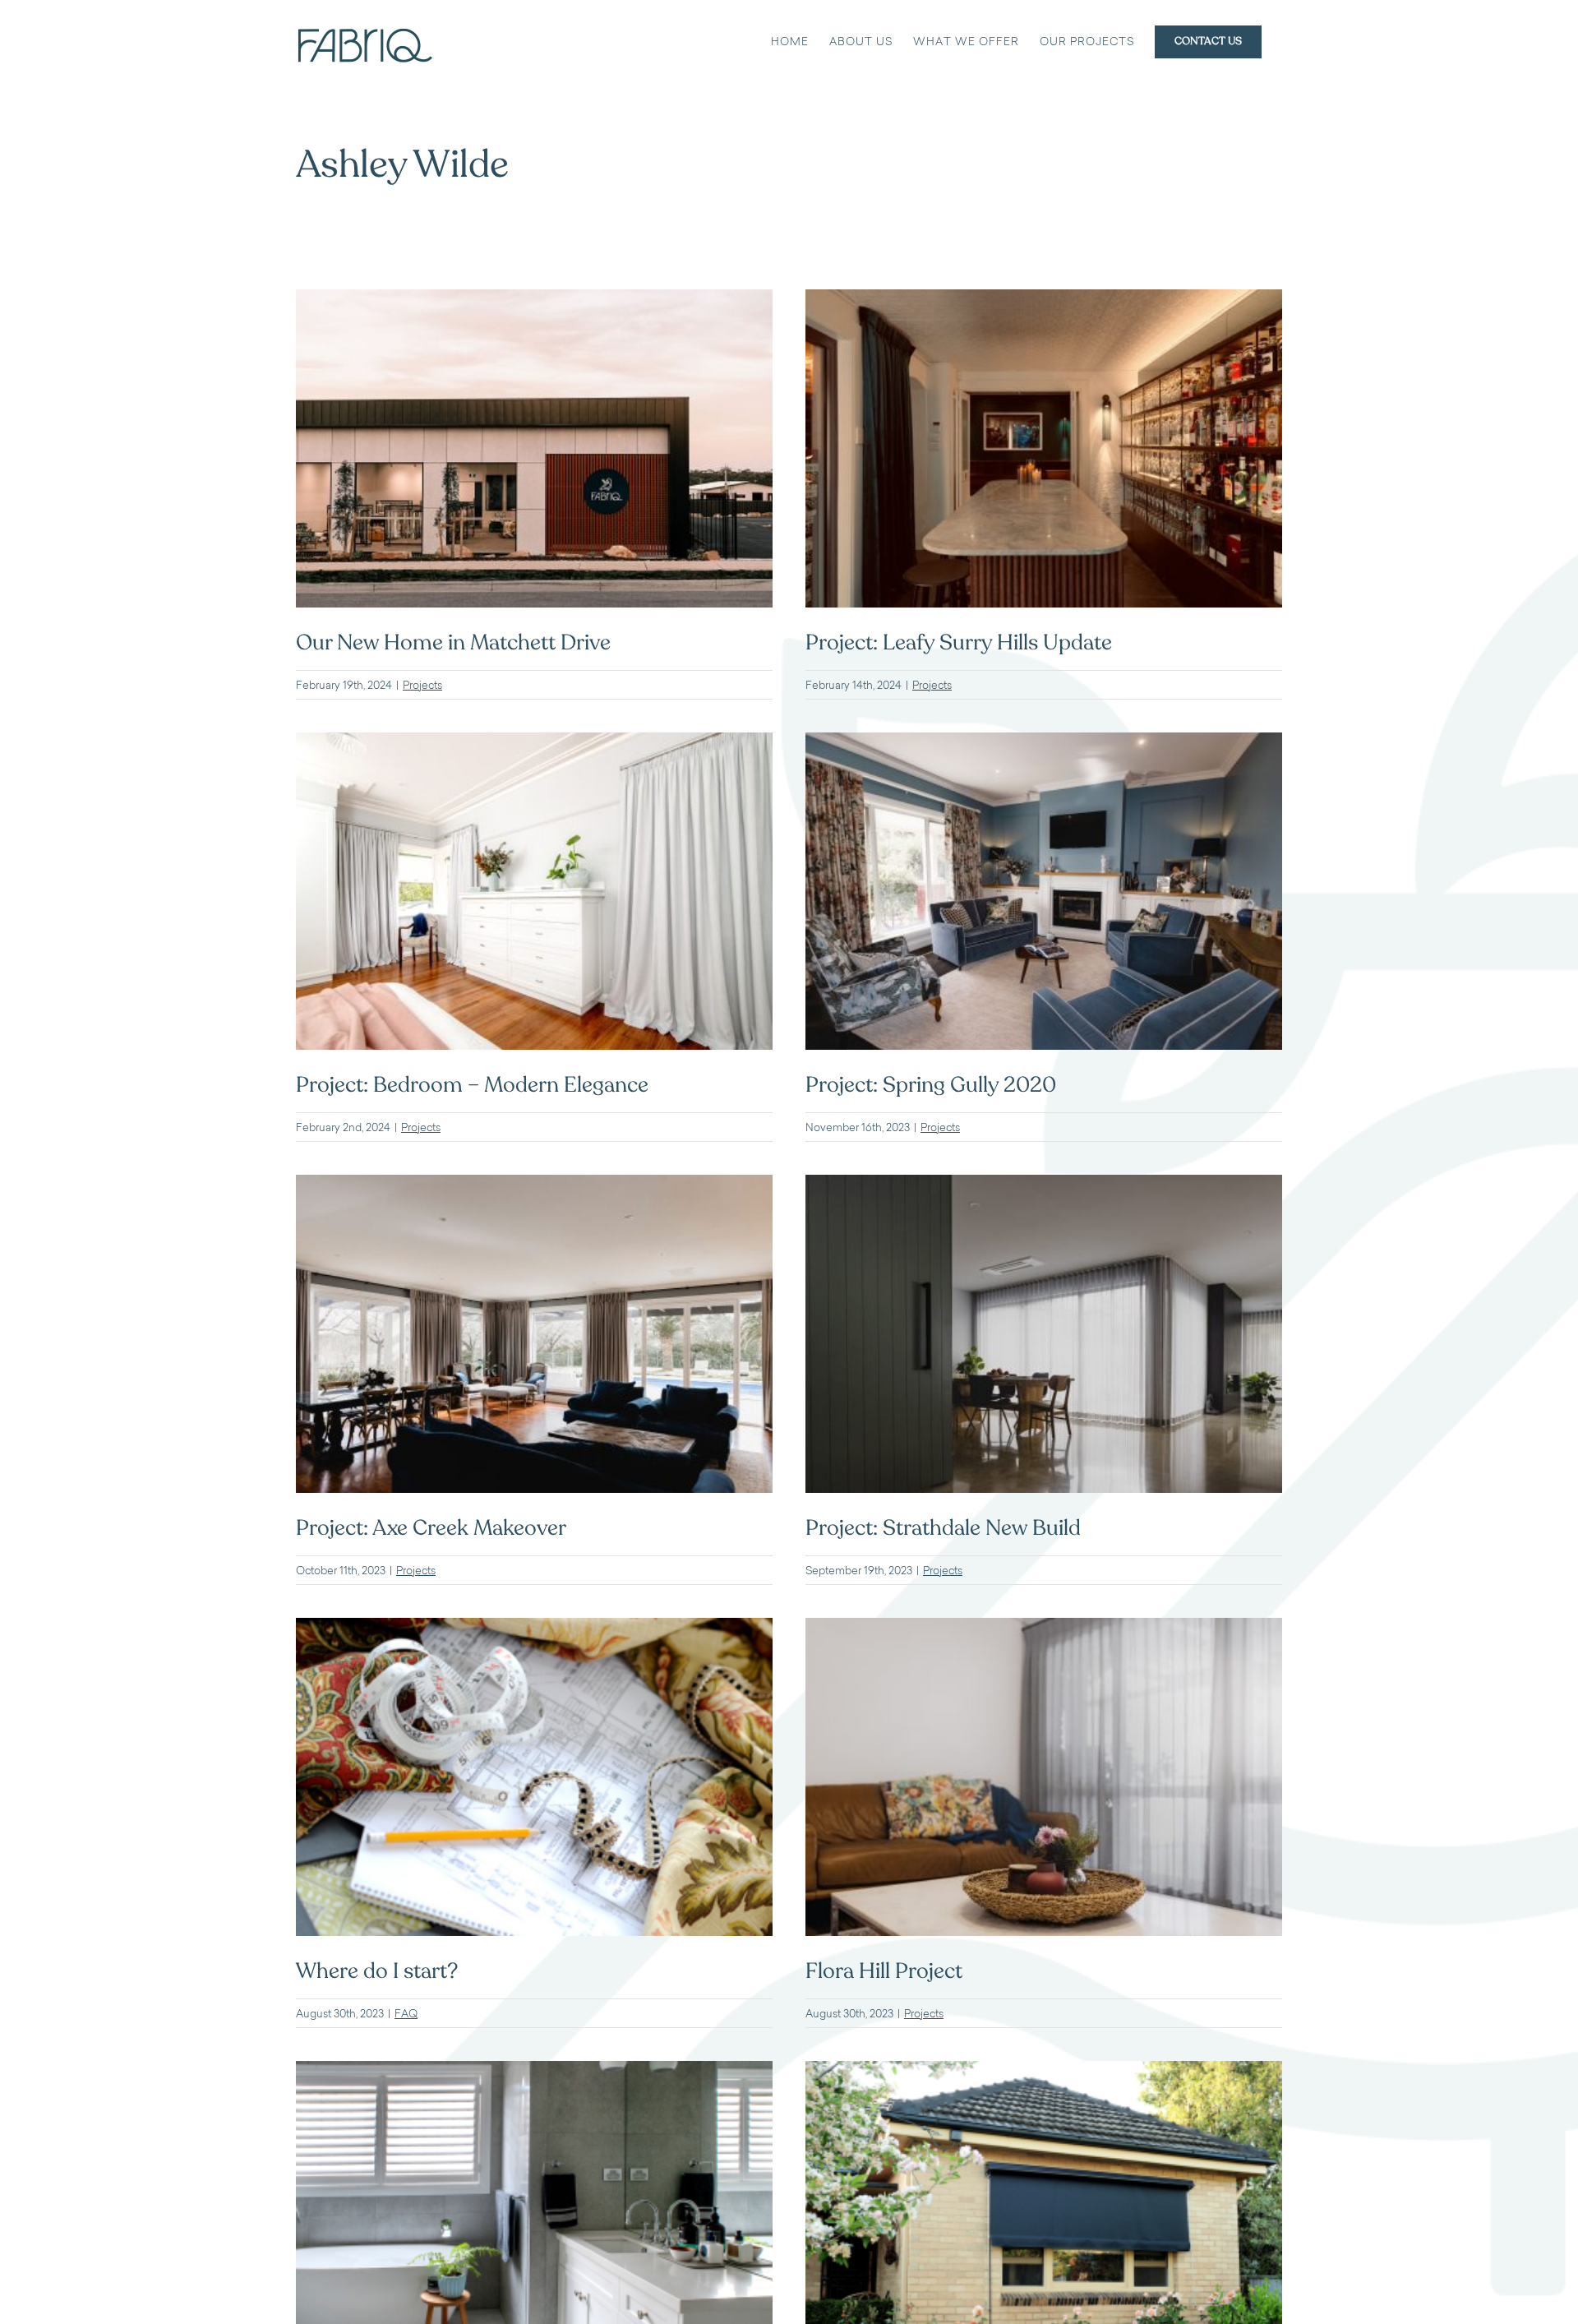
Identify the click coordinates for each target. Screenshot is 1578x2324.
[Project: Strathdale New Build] (1044, 1185)
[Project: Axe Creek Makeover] (534, 1185)
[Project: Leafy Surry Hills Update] (1044, 300)
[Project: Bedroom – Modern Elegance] (534, 743)
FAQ (406, 2013)
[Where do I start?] (534, 1628)
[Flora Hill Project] (1044, 1628)
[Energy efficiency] (1044, 2071)
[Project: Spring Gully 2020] (1044, 743)
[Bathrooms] (534, 2071)
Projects (422, 685)
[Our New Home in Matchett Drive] (534, 300)
